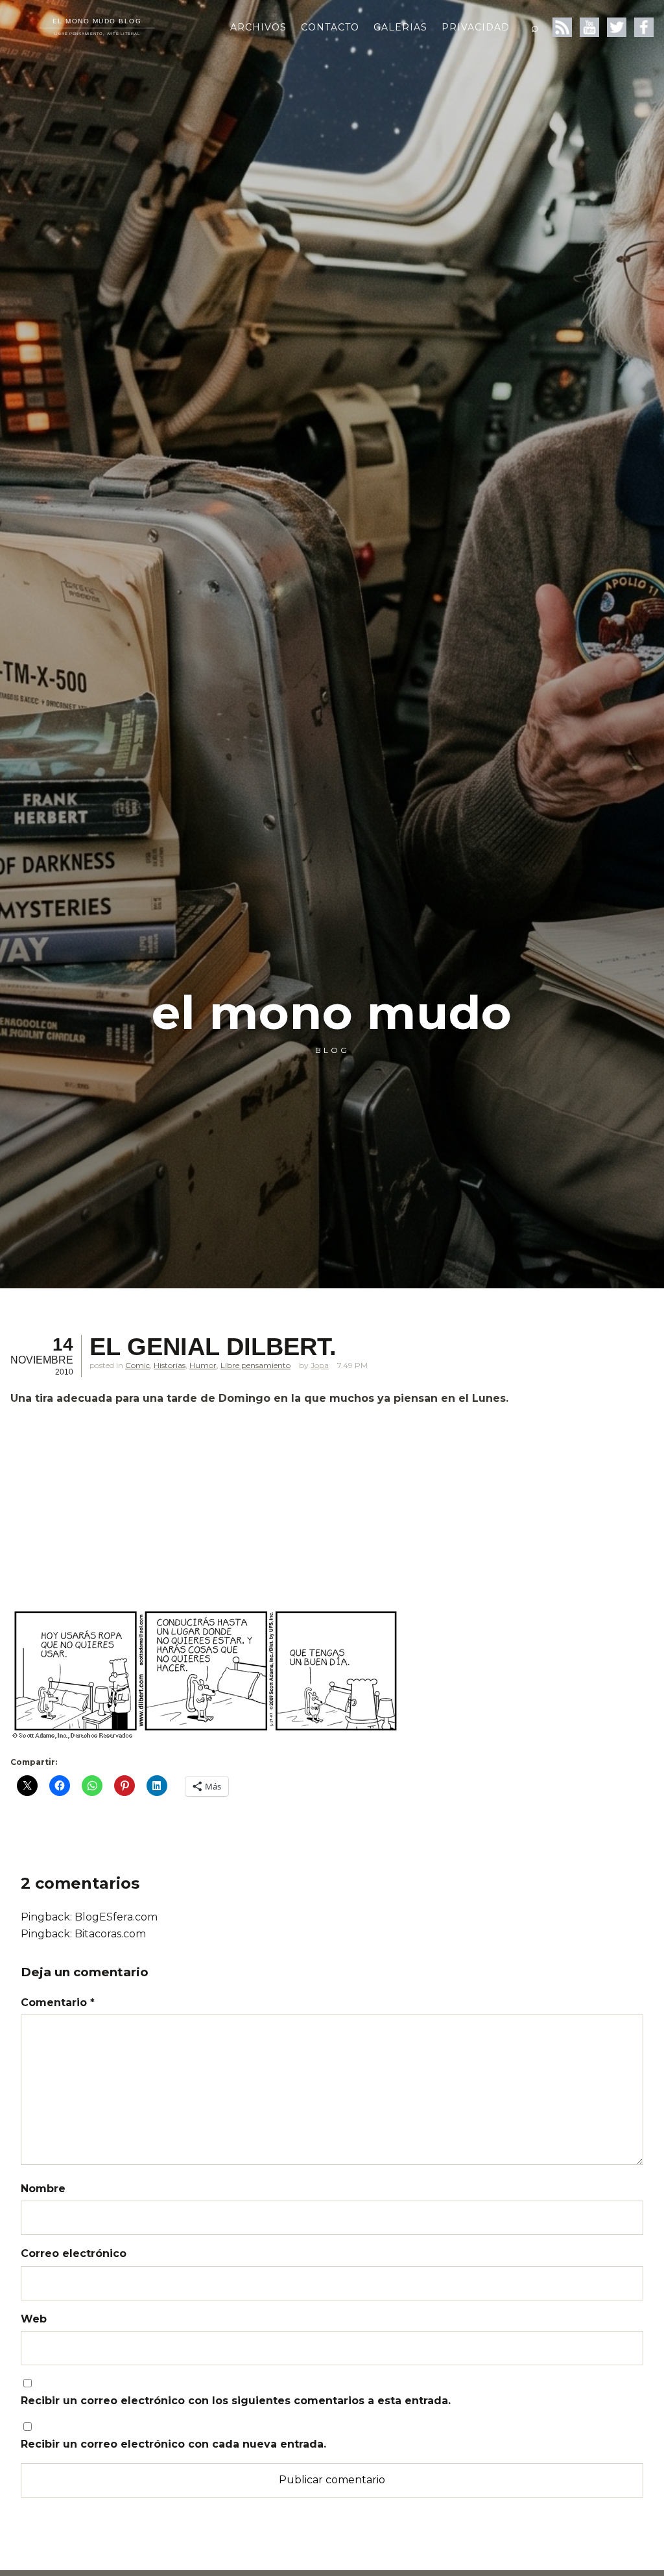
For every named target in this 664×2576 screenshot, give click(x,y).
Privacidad (476, 27)
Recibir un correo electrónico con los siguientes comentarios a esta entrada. (236, 2401)
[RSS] (562, 27)
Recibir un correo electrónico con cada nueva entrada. (173, 2444)
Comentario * (58, 2003)
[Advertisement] (328, 1507)
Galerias (400, 27)
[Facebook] (644, 27)
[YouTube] (589, 27)
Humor (203, 1365)
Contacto (330, 27)
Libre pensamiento (255, 1365)
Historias (170, 1365)
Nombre (43, 2189)
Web (34, 2319)
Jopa (320, 1365)
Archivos (258, 27)
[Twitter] (617, 27)
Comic (137, 1365)
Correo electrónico (74, 2253)
